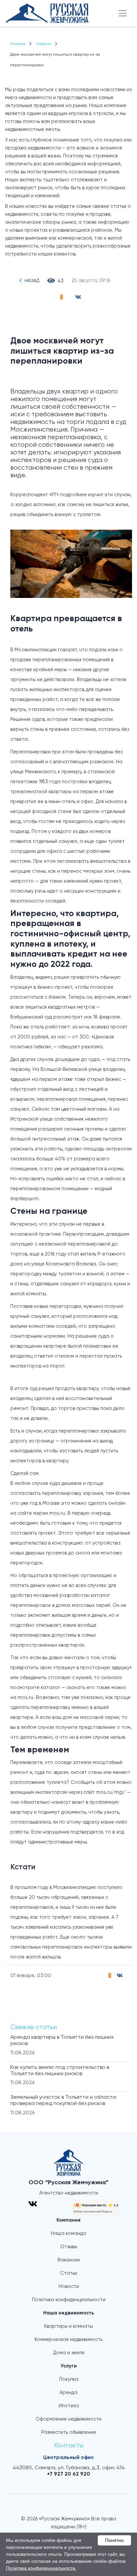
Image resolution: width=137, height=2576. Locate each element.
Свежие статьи (34, 2027)
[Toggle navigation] (123, 13)
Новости (69, 2287)
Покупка (69, 2379)
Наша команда (68, 2234)
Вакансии (69, 2260)
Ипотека (69, 2406)
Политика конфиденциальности (69, 2300)
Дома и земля (69, 2353)
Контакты (69, 2446)
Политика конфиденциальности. (41, 2568)
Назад (32, 281)
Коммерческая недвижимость (68, 2340)
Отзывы (69, 2247)
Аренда (68, 2393)
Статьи (69, 2273)
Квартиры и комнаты (68, 2326)
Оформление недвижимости (68, 2419)
